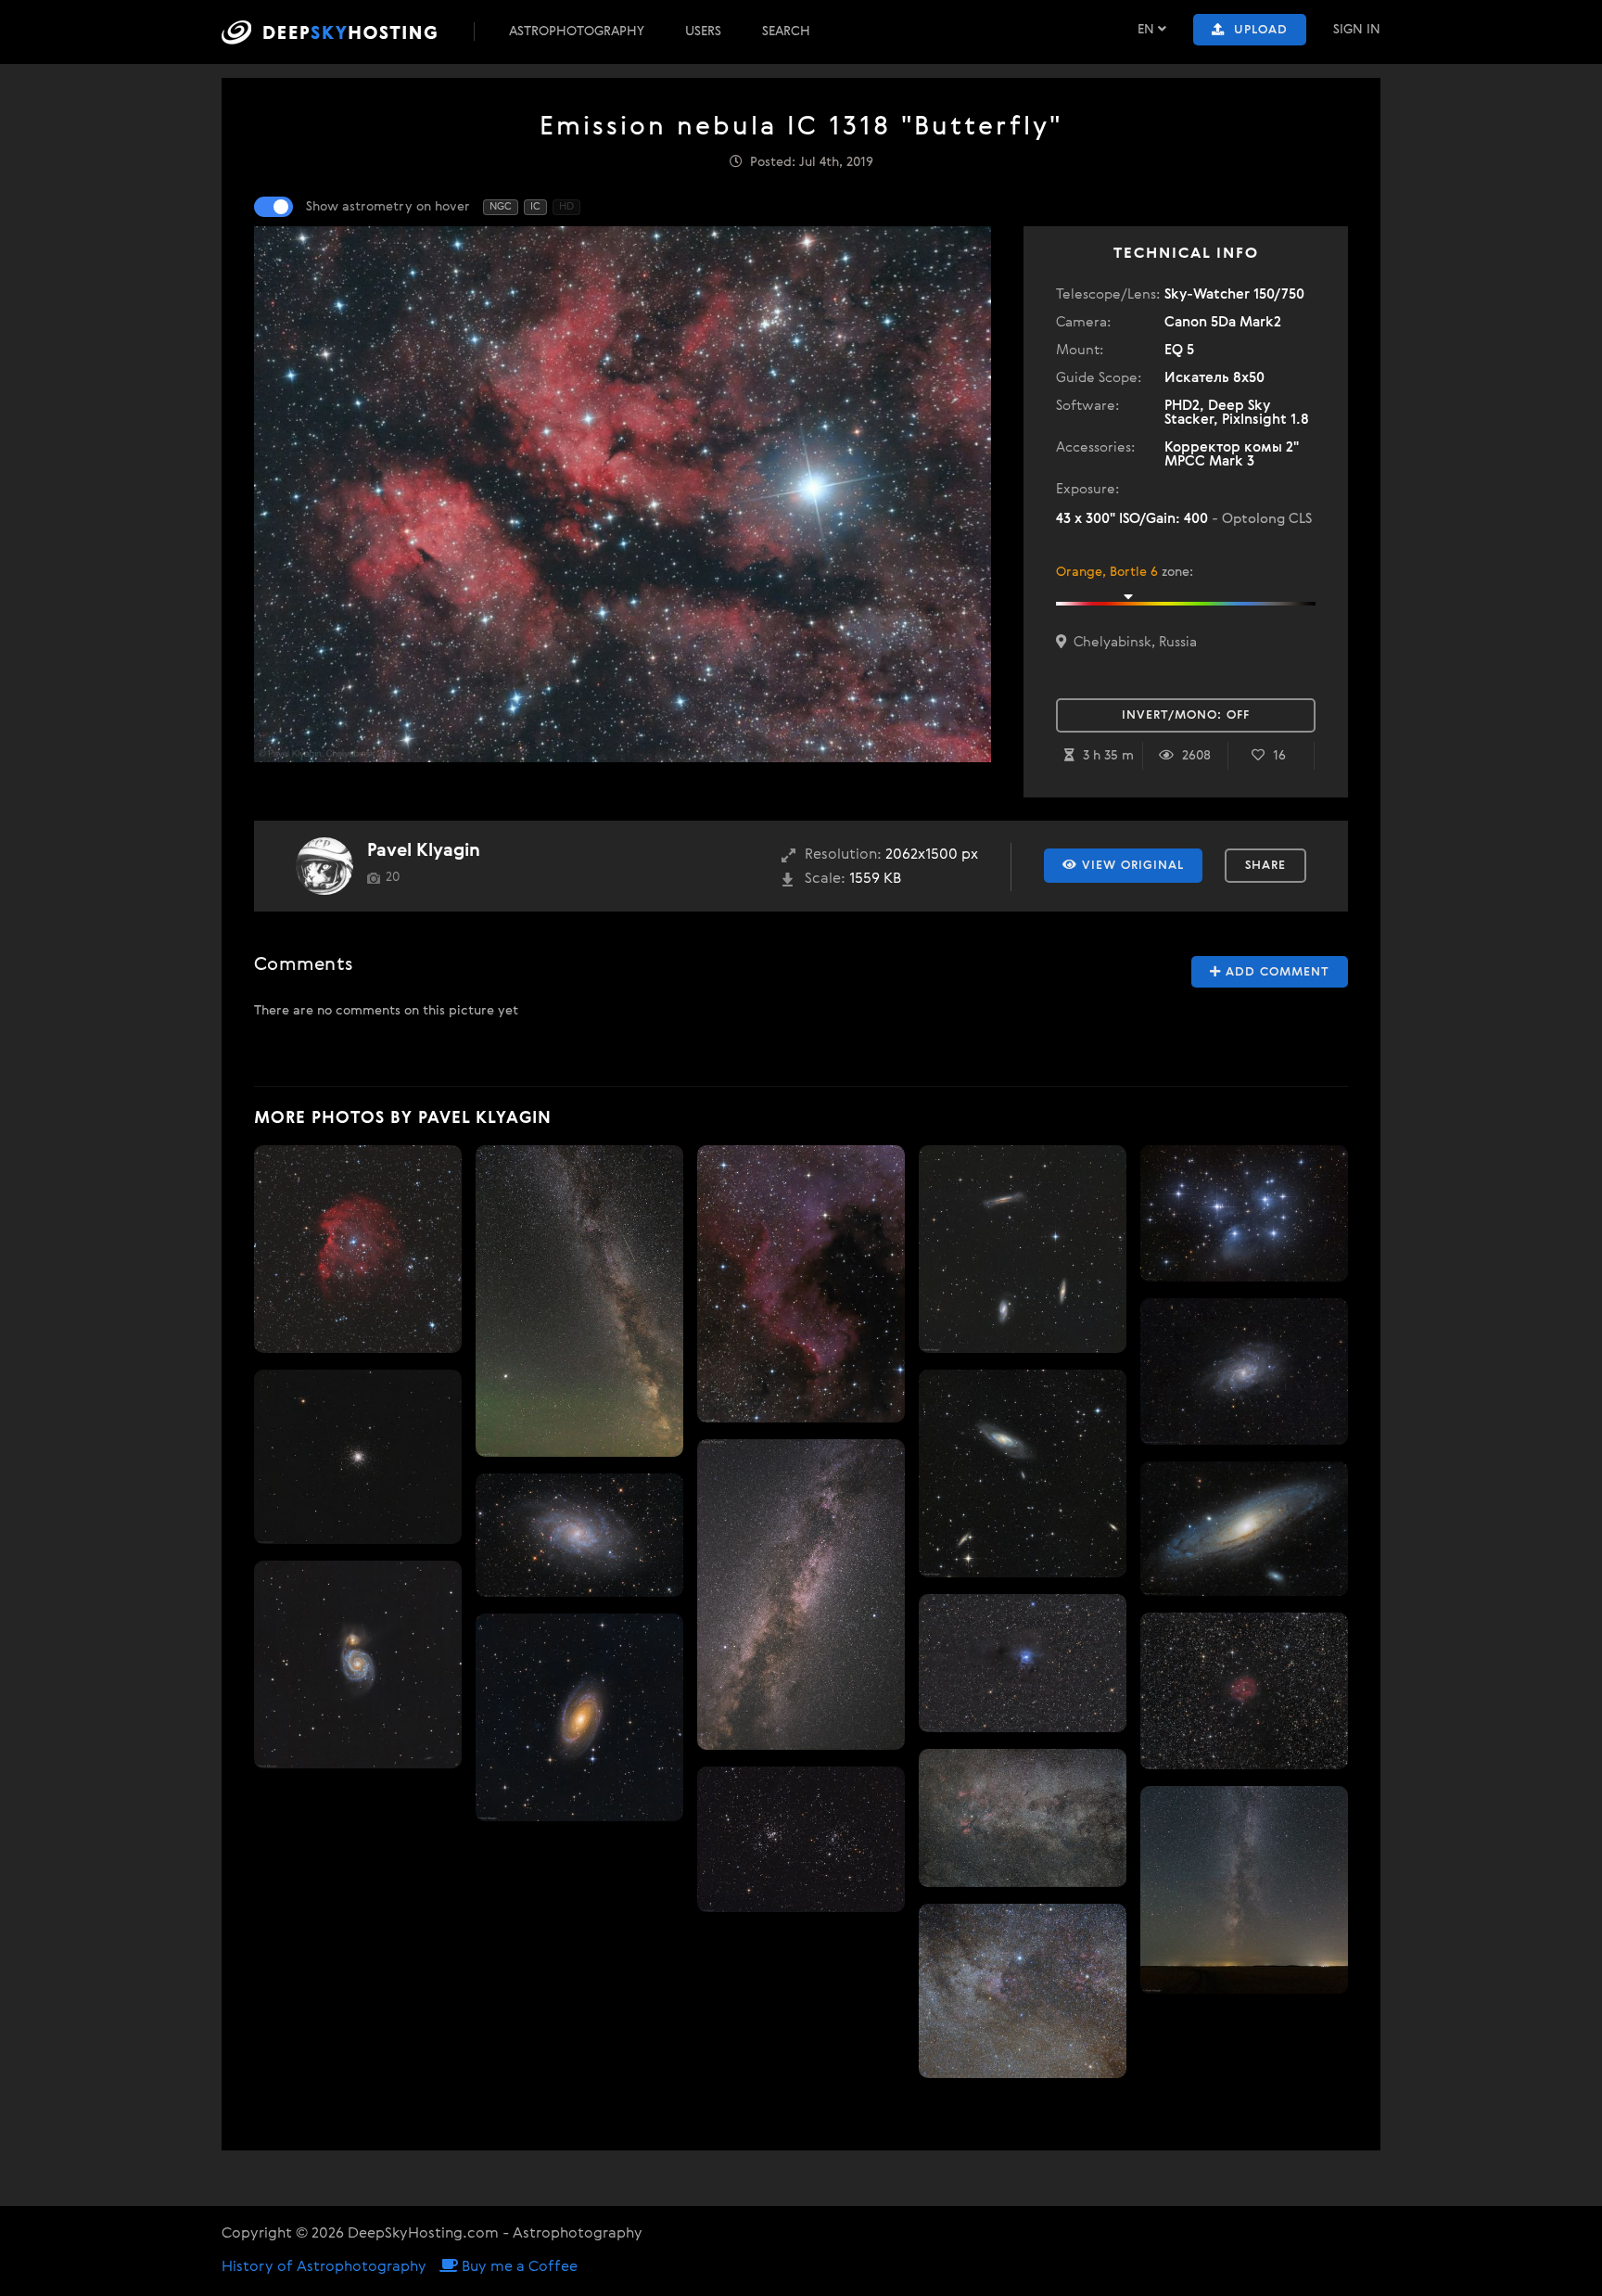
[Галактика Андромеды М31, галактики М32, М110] (1244, 1529)
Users (703, 32)
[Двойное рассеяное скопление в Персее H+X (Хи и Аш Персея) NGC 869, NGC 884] (801, 1839)
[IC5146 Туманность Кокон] (1244, 1691)
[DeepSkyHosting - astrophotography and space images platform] (346, 32)
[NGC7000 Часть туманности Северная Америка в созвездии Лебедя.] (801, 1284)
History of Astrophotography (324, 2267)
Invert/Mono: (1186, 715)
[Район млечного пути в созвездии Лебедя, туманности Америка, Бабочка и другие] (1023, 1991)
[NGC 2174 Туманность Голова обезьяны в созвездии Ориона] (358, 1249)
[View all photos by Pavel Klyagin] (324, 866)
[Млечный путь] (801, 1594)
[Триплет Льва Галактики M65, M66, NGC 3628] (1023, 1249)
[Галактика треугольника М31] (1244, 1371)
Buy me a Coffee (518, 2267)
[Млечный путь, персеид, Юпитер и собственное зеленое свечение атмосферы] (579, 1301)
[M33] (579, 1536)
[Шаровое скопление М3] (358, 1457)
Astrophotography (577, 32)
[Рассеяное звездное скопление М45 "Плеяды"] (1244, 1214)
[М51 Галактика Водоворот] (358, 1665)
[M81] (579, 1717)
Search (786, 32)
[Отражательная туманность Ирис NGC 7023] (1023, 1663)
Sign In (1357, 30)
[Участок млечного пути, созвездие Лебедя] (1023, 1818)
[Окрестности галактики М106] (1023, 1473)
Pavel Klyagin (424, 851)
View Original (1131, 866)
